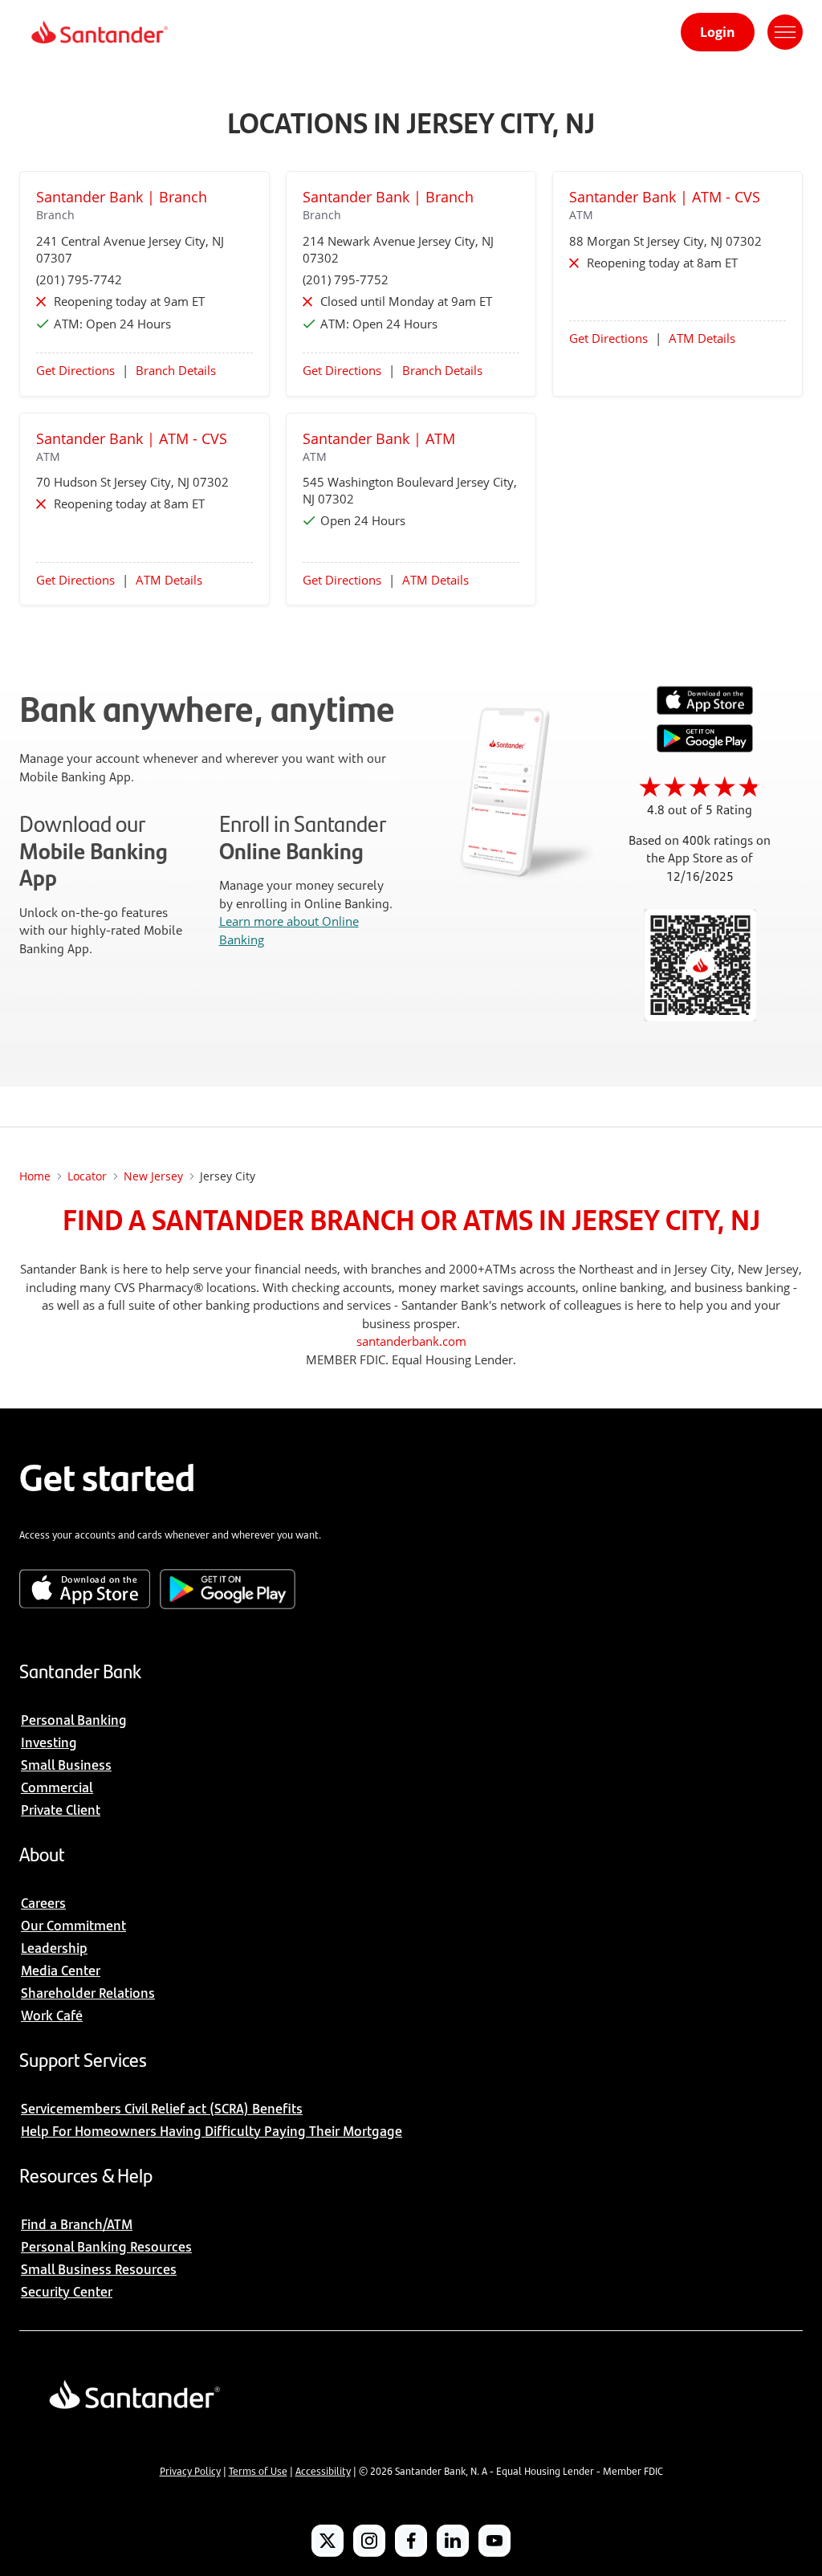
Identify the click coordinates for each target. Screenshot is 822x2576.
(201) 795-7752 (346, 279)
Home (35, 1176)
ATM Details (702, 338)
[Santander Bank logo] (98, 32)
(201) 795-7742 (79, 279)
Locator (87, 1176)
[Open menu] (785, 32)
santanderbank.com (411, 1341)
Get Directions (75, 370)
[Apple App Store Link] (705, 711)
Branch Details (176, 370)
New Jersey (153, 1176)
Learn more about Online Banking (289, 930)
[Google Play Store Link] (705, 748)
